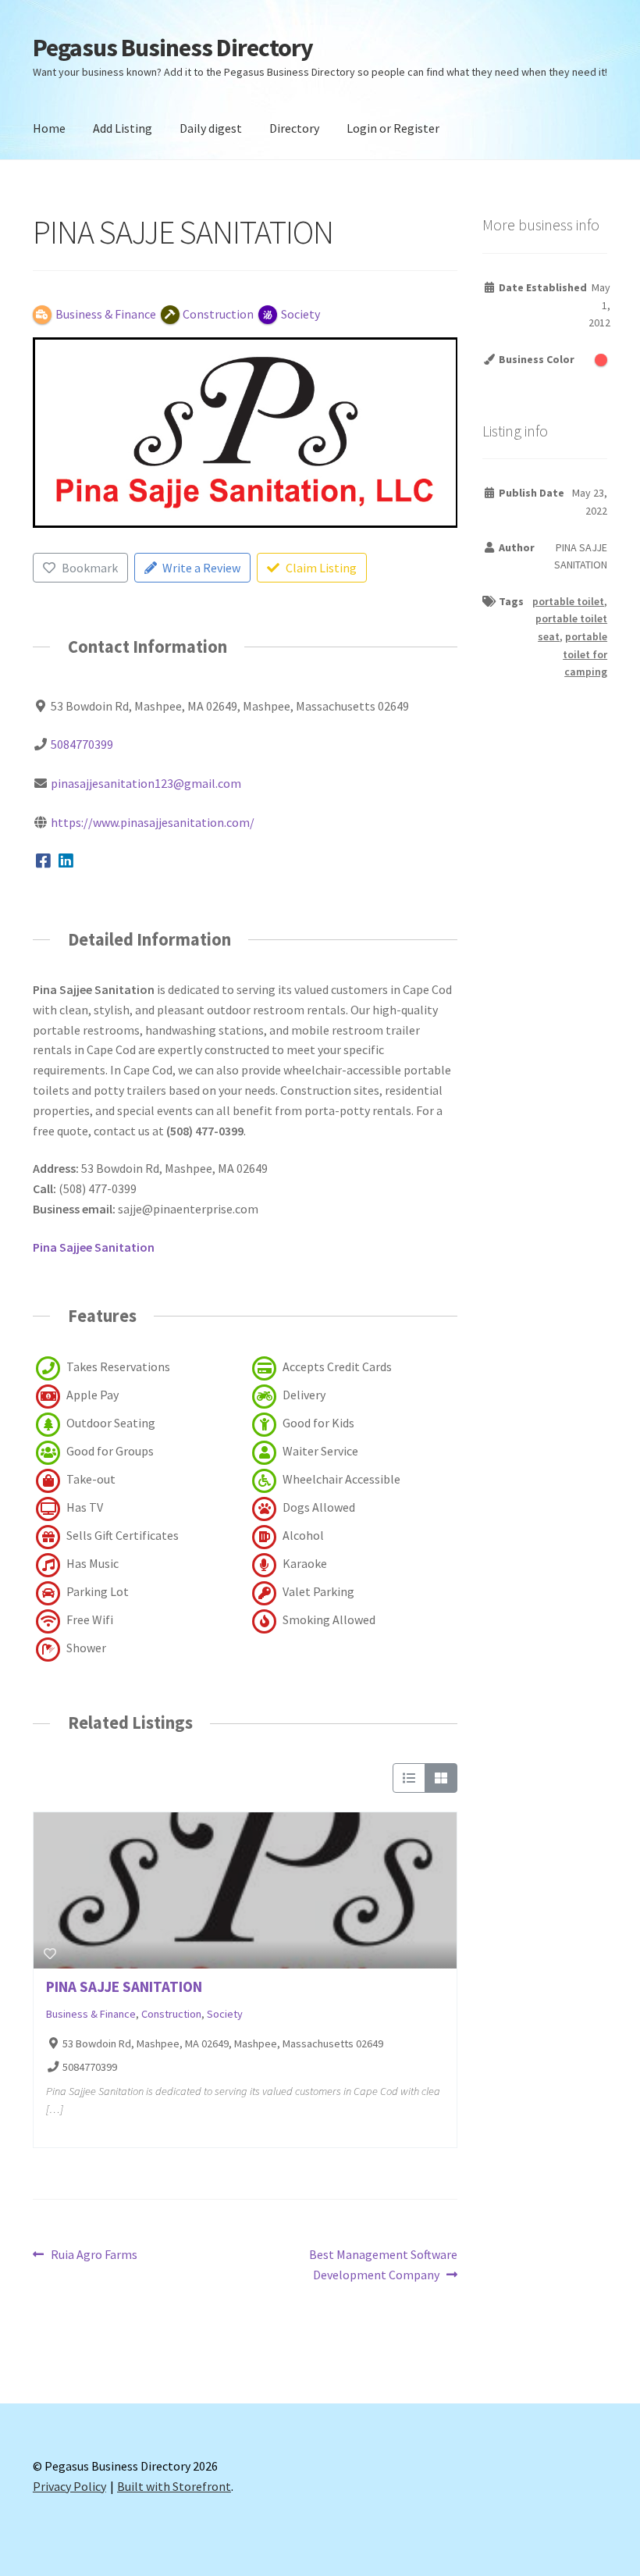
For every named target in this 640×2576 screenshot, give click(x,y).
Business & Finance (91, 2014)
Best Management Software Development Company (383, 2264)
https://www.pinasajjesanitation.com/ (153, 822)
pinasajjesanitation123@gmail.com (146, 783)
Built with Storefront (174, 2486)
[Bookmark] (50, 1954)
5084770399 (82, 744)
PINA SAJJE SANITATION (124, 1986)
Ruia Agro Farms (94, 2255)
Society (225, 2014)
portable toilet (568, 601)
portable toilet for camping (585, 654)
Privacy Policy (69, 2486)
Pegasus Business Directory (173, 48)
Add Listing (123, 128)
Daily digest (211, 128)
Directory (294, 128)
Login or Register (393, 128)
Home (49, 128)
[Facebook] (43, 861)
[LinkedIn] (67, 861)
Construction (171, 2014)
